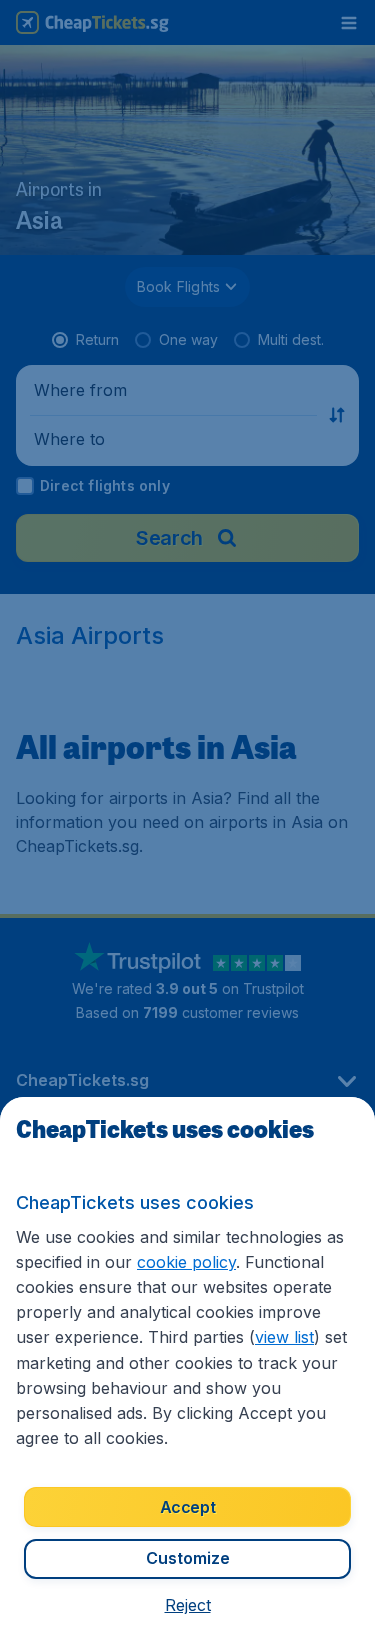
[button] (188, 1605)
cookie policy (186, 1262)
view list (284, 1337)
